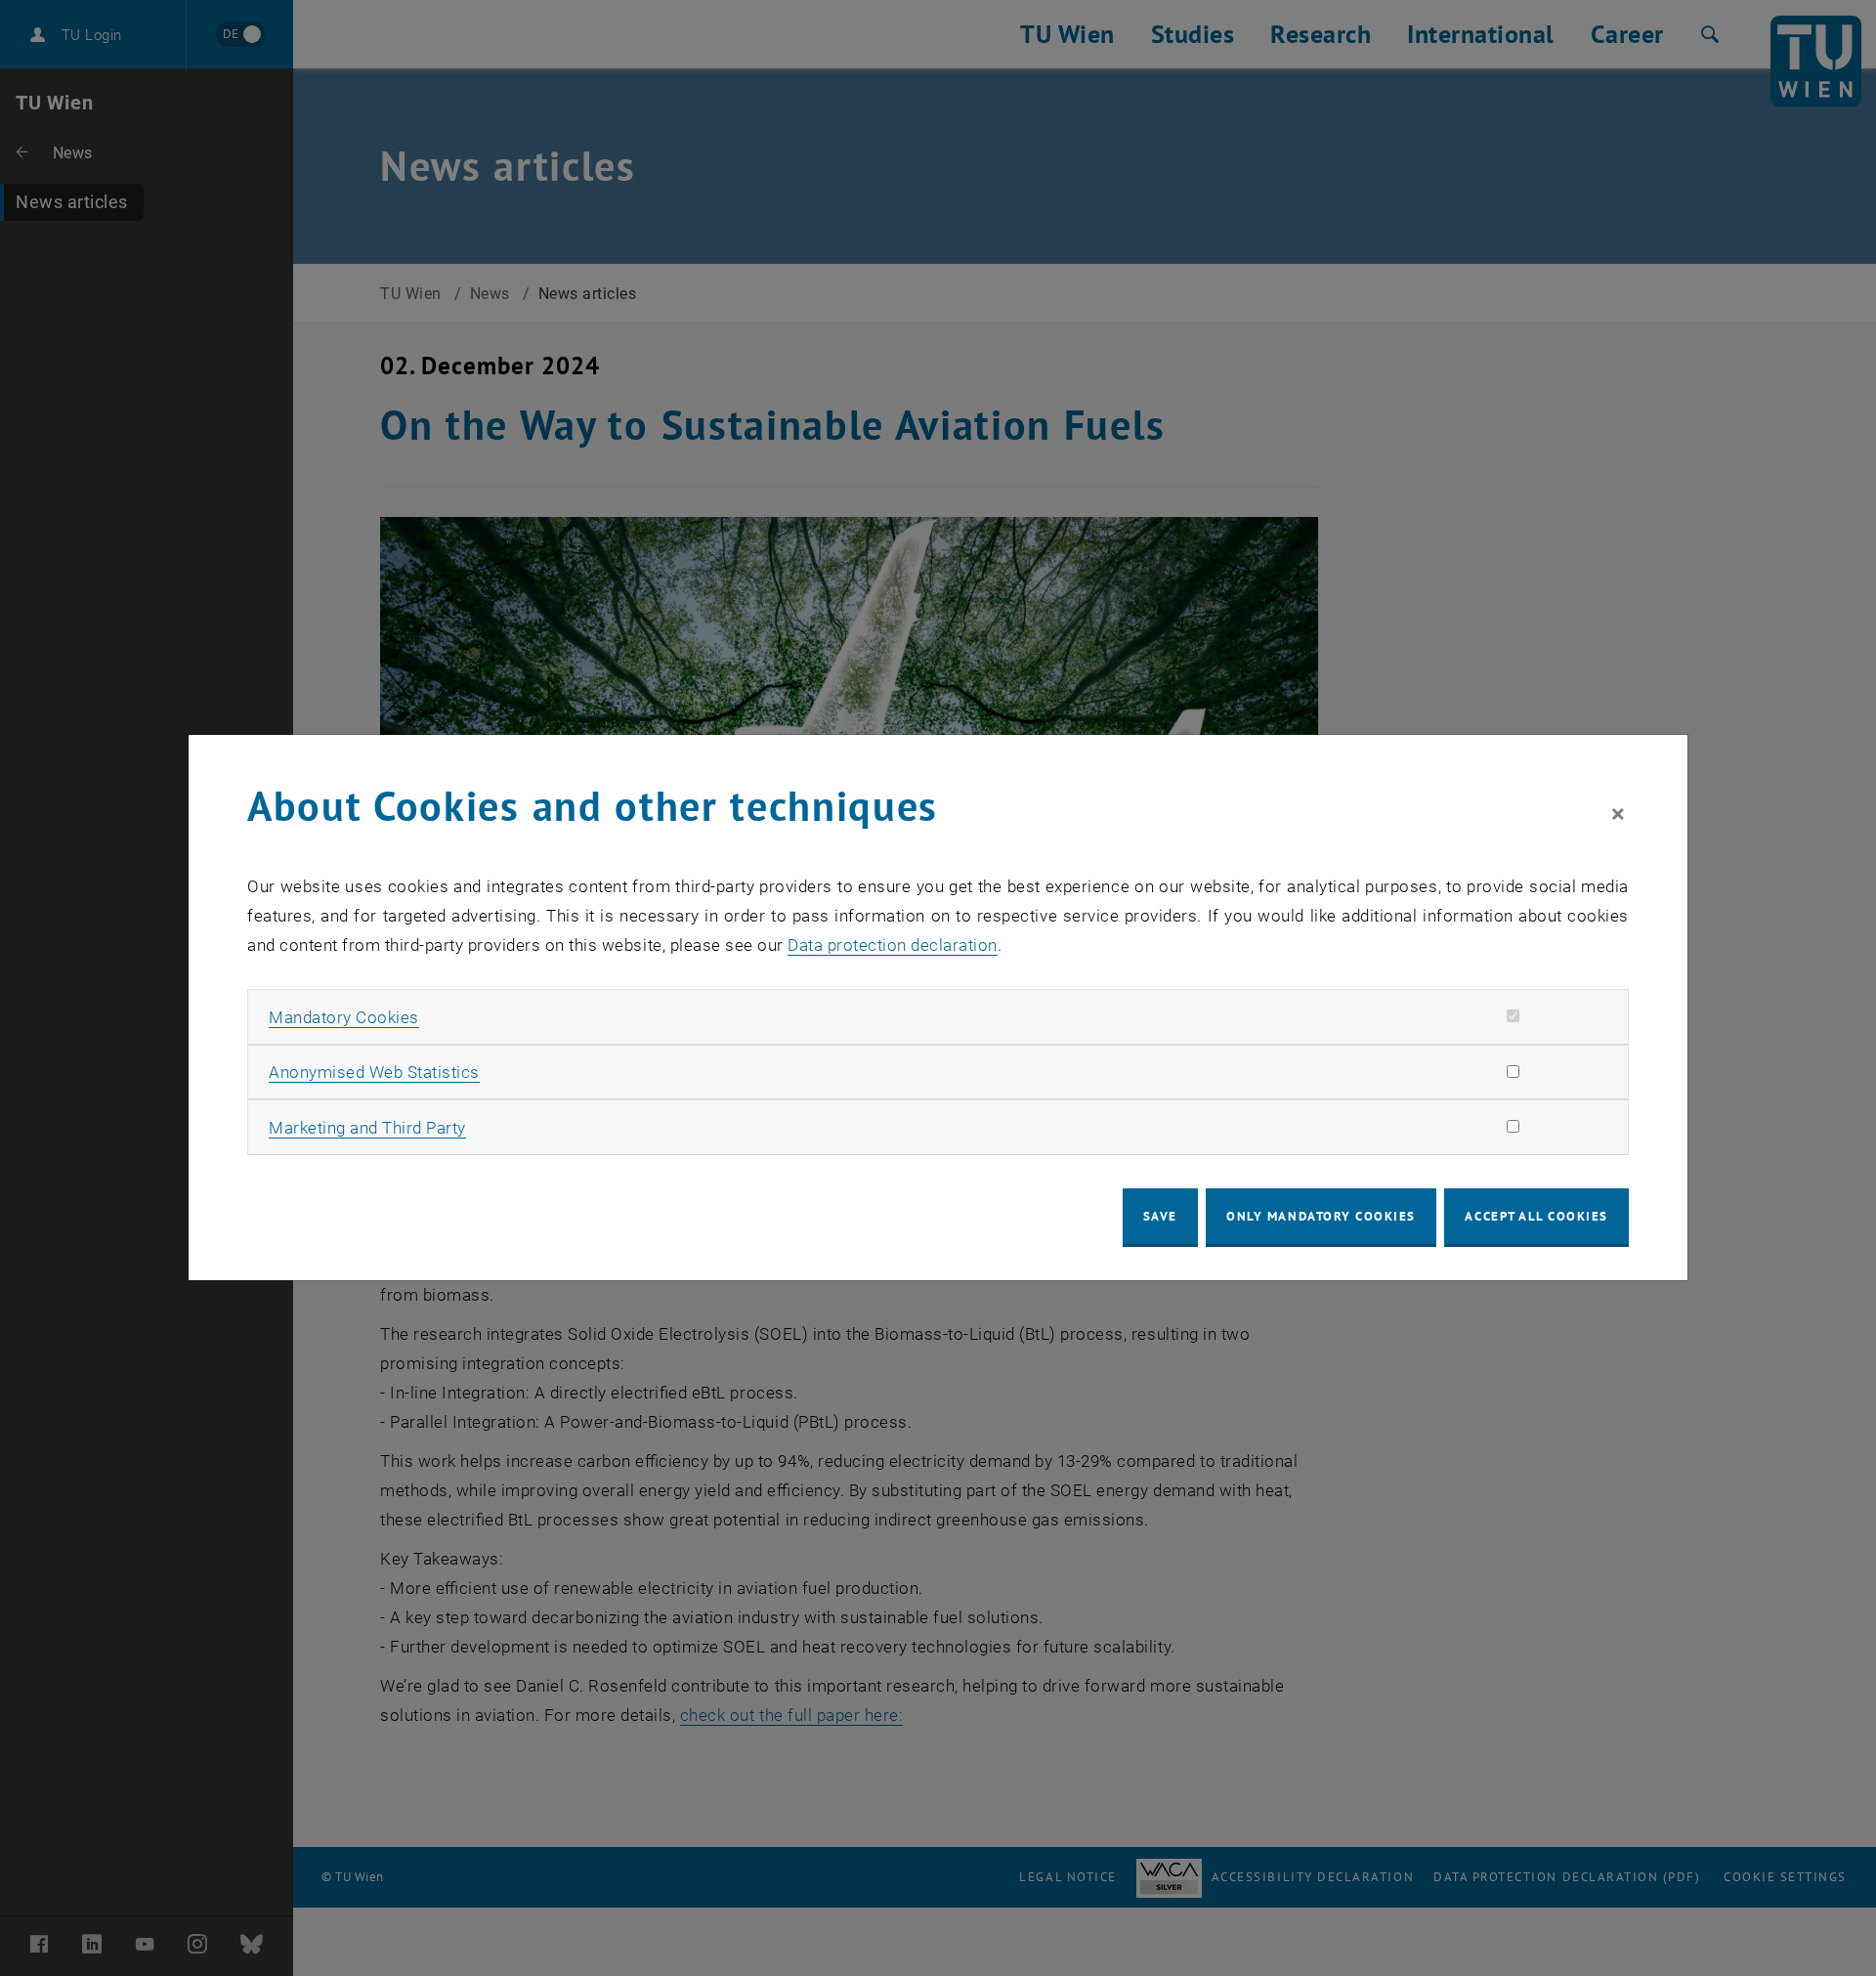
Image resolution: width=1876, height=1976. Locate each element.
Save (1160, 1216)
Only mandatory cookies (1321, 1216)
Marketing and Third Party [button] (367, 1128)
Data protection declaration (893, 945)
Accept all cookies (1536, 1216)
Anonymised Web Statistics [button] (374, 1072)
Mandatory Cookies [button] (344, 1017)
